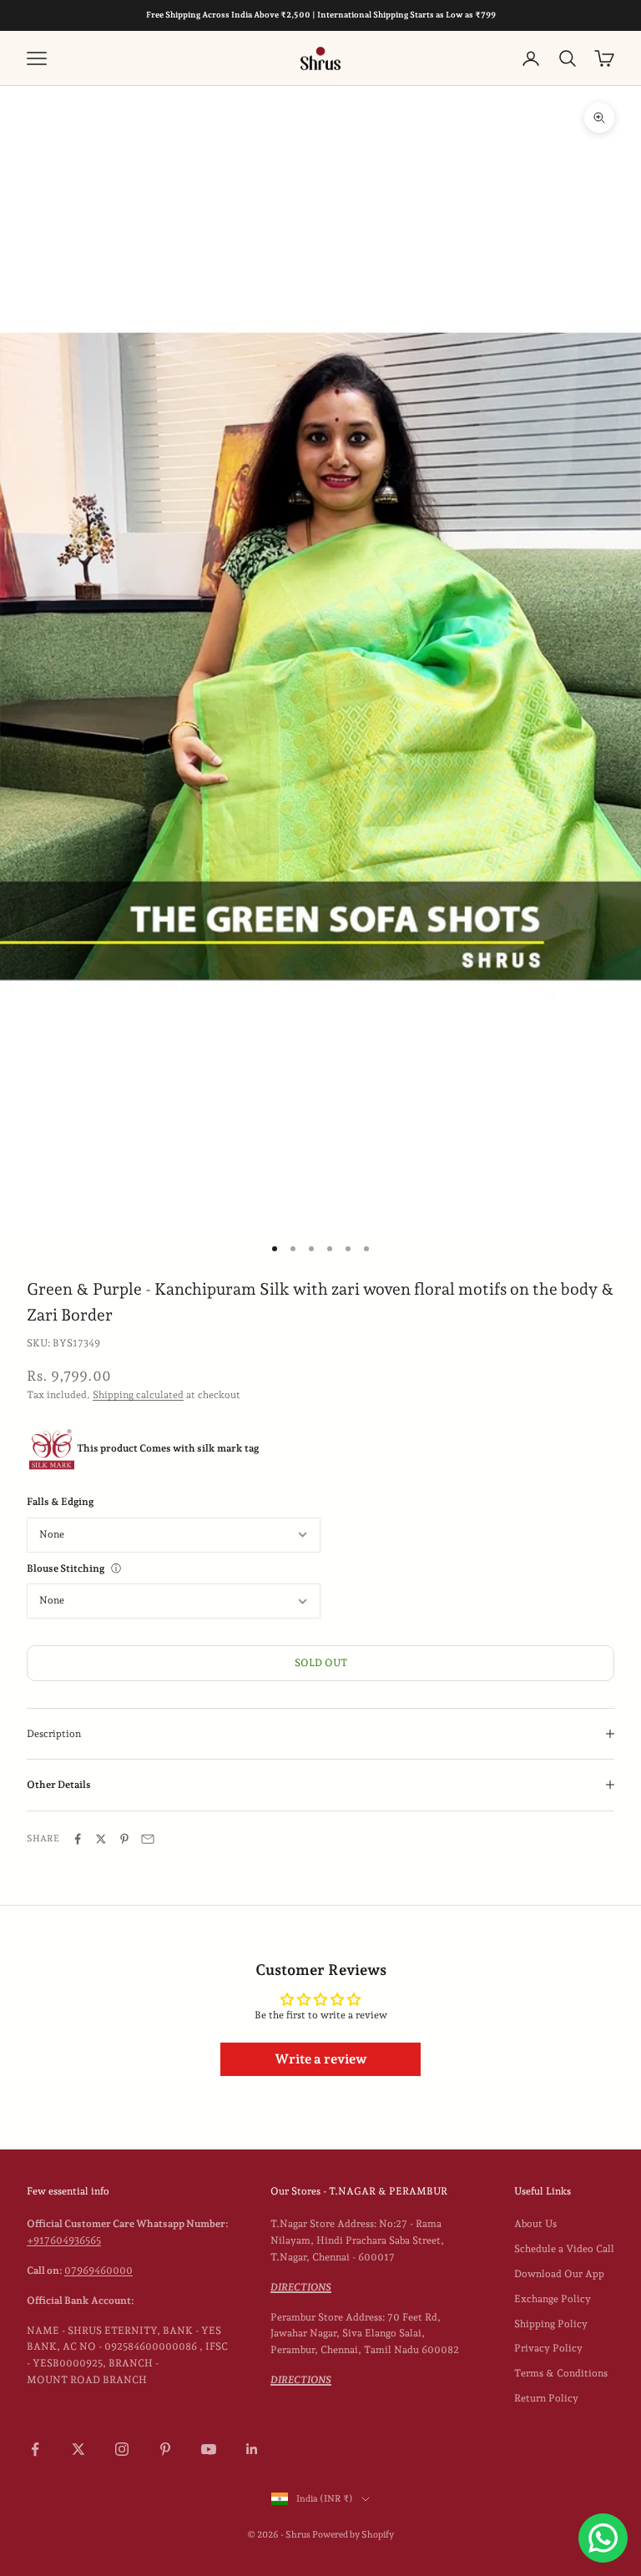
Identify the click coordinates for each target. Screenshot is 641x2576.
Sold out (321, 1663)
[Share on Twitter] (101, 1839)
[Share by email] (148, 1839)
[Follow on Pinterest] (165, 2449)
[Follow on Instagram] (122, 2449)
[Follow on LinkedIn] (252, 2449)
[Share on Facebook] (78, 1839)
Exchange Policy (553, 2299)
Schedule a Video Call (564, 2249)
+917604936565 (64, 2240)
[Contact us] (603, 2538)
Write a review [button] (321, 2059)
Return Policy (546, 2398)
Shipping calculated (138, 1395)
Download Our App (559, 2274)
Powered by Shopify (353, 2535)
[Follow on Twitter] (78, 2449)
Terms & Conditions (561, 2373)
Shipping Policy (551, 2324)
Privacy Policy (548, 2348)
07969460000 (98, 2270)
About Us (535, 2224)
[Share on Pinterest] (124, 1839)
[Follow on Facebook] (35, 2449)
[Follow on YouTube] (209, 2449)
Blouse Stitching (66, 1568)
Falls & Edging (60, 1502)
